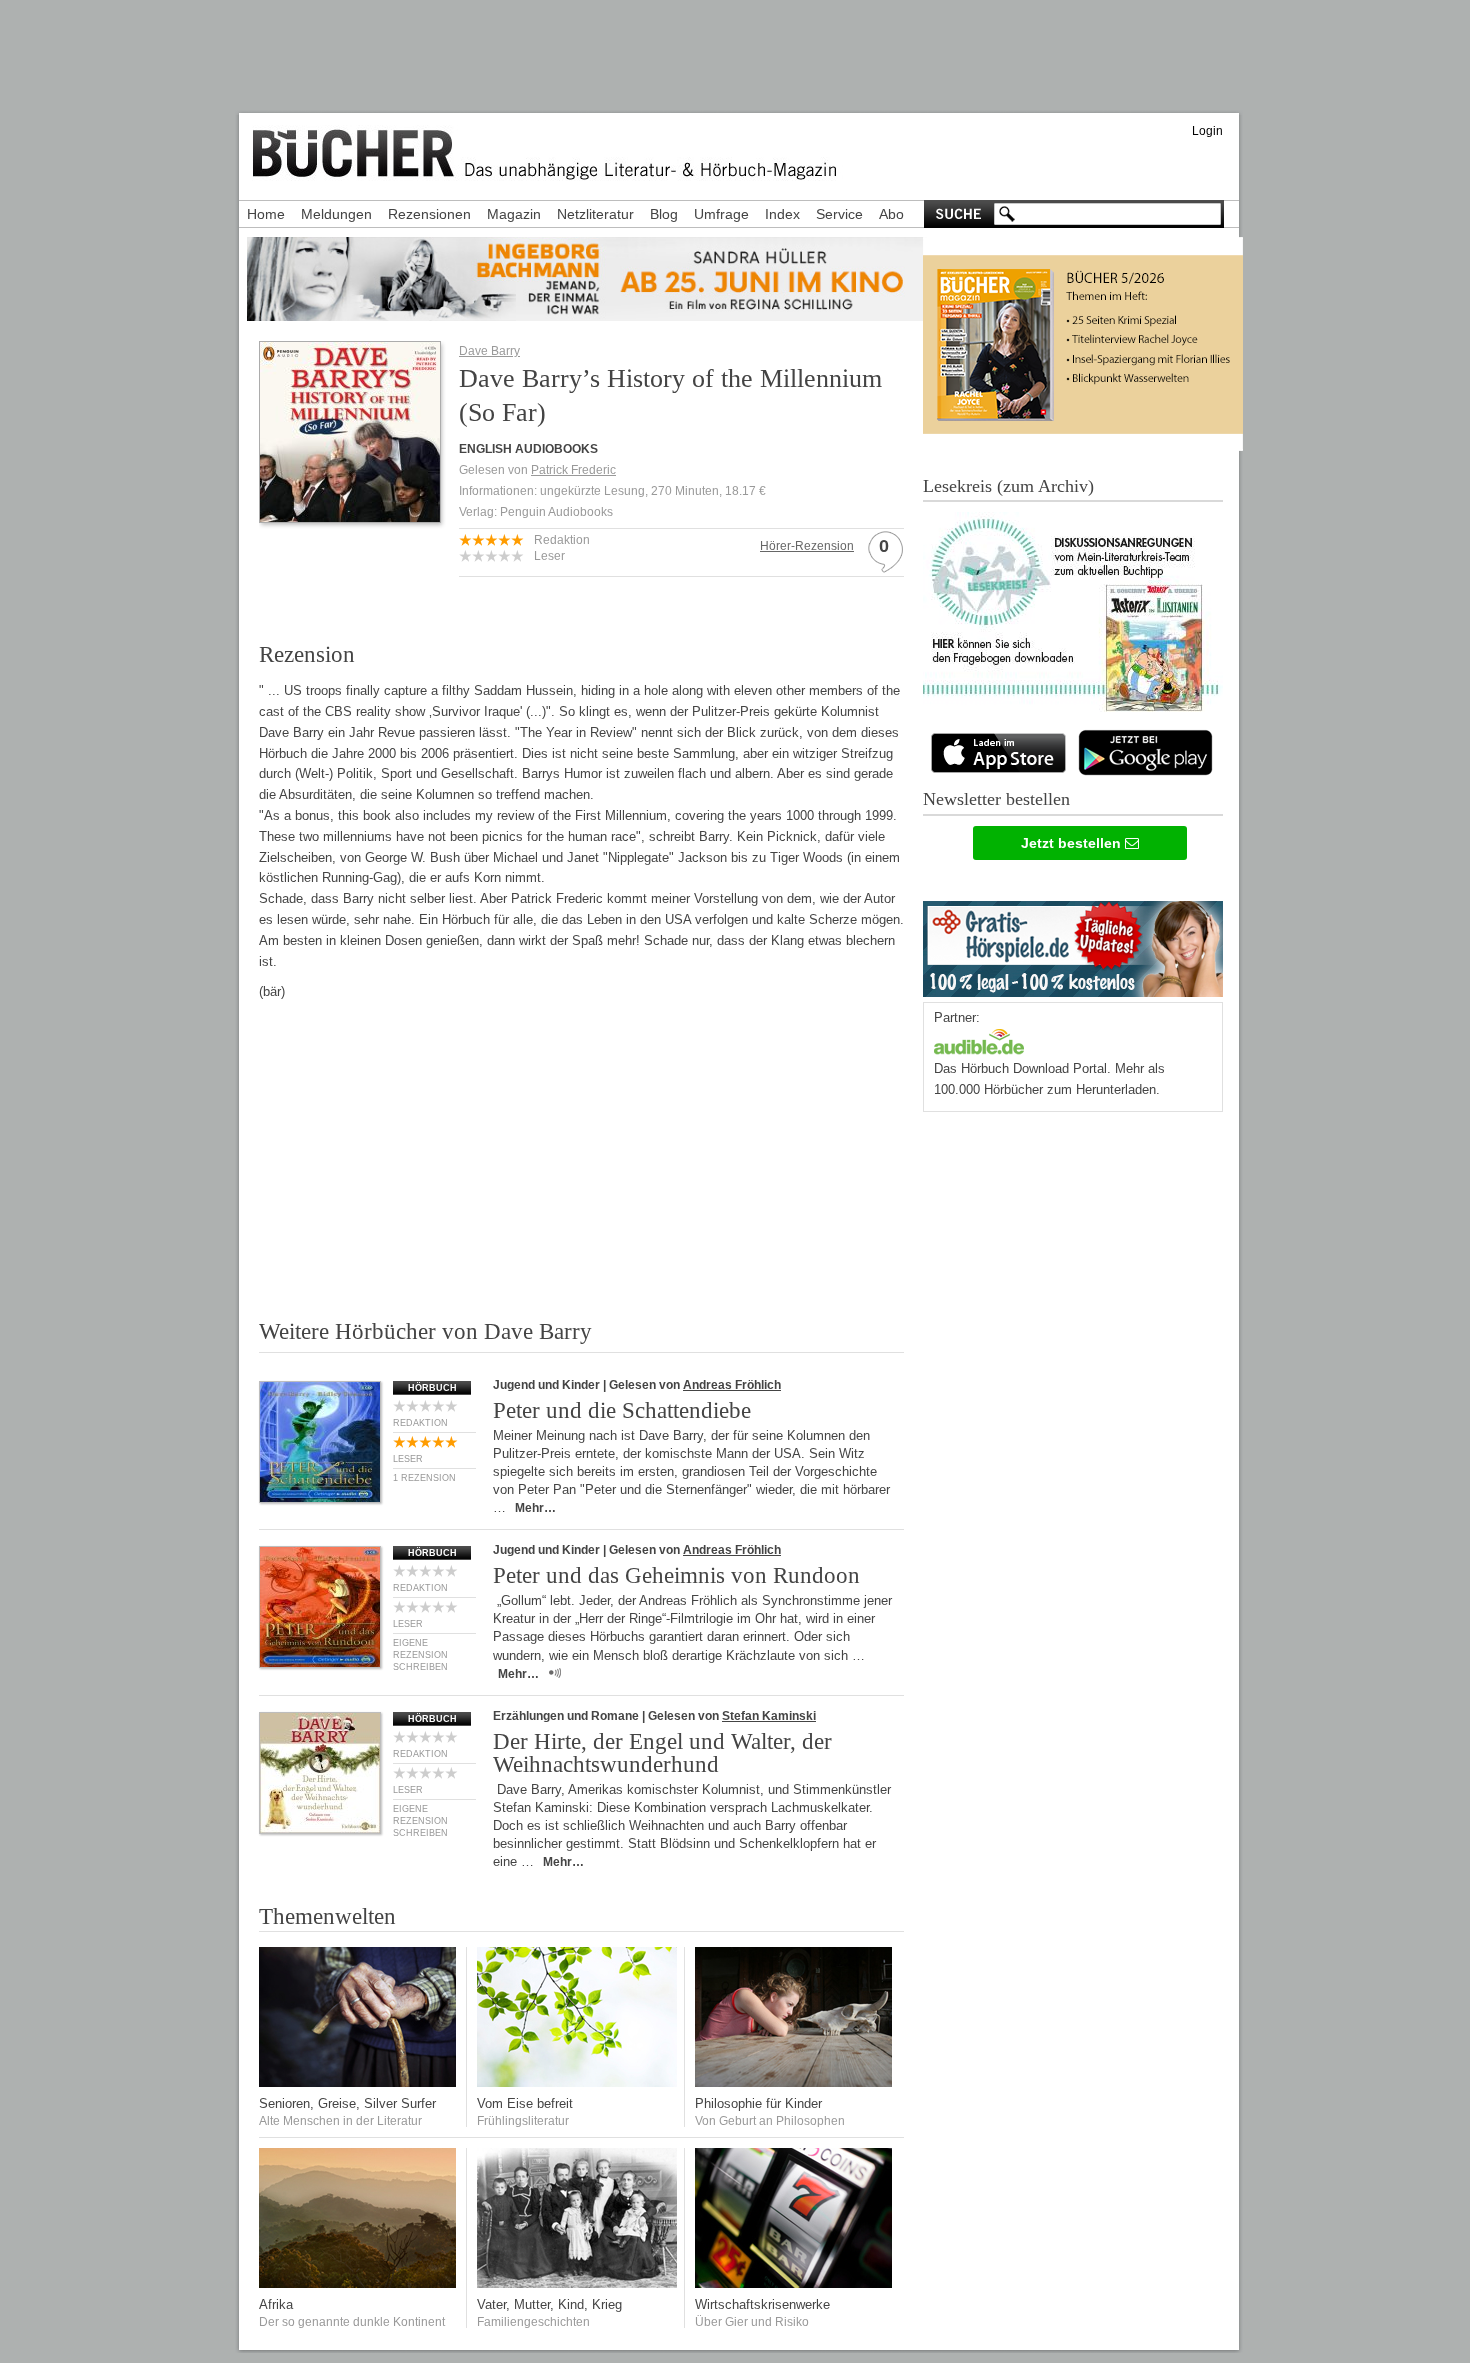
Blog (664, 214)
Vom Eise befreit (525, 2103)
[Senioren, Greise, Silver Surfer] (359, 2082)
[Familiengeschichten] (577, 2283)
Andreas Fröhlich (732, 1385)
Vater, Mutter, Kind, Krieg (549, 2304)
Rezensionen (429, 214)
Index (782, 214)
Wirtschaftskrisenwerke (762, 2304)
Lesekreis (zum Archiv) (1008, 486)
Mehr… (535, 1508)
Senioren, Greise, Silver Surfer (347, 2103)
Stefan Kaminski (769, 1716)
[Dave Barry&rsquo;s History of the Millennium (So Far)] (350, 516)
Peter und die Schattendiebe (622, 1410)
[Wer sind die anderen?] (359, 2283)
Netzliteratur (595, 214)
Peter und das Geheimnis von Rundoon (676, 1575)
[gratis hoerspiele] (1073, 944)
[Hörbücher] (979, 1039)
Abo (891, 214)
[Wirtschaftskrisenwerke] (795, 2283)
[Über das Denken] (795, 2082)
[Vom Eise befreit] (577, 2082)
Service (839, 214)
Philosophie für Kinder (758, 2103)
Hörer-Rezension (807, 546)
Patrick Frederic (573, 470)
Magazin (514, 214)
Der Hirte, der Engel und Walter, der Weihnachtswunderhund (662, 1753)
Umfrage (721, 214)
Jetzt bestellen (1073, 843)
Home (266, 214)
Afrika (276, 2304)
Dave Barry (489, 351)
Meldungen (336, 214)
